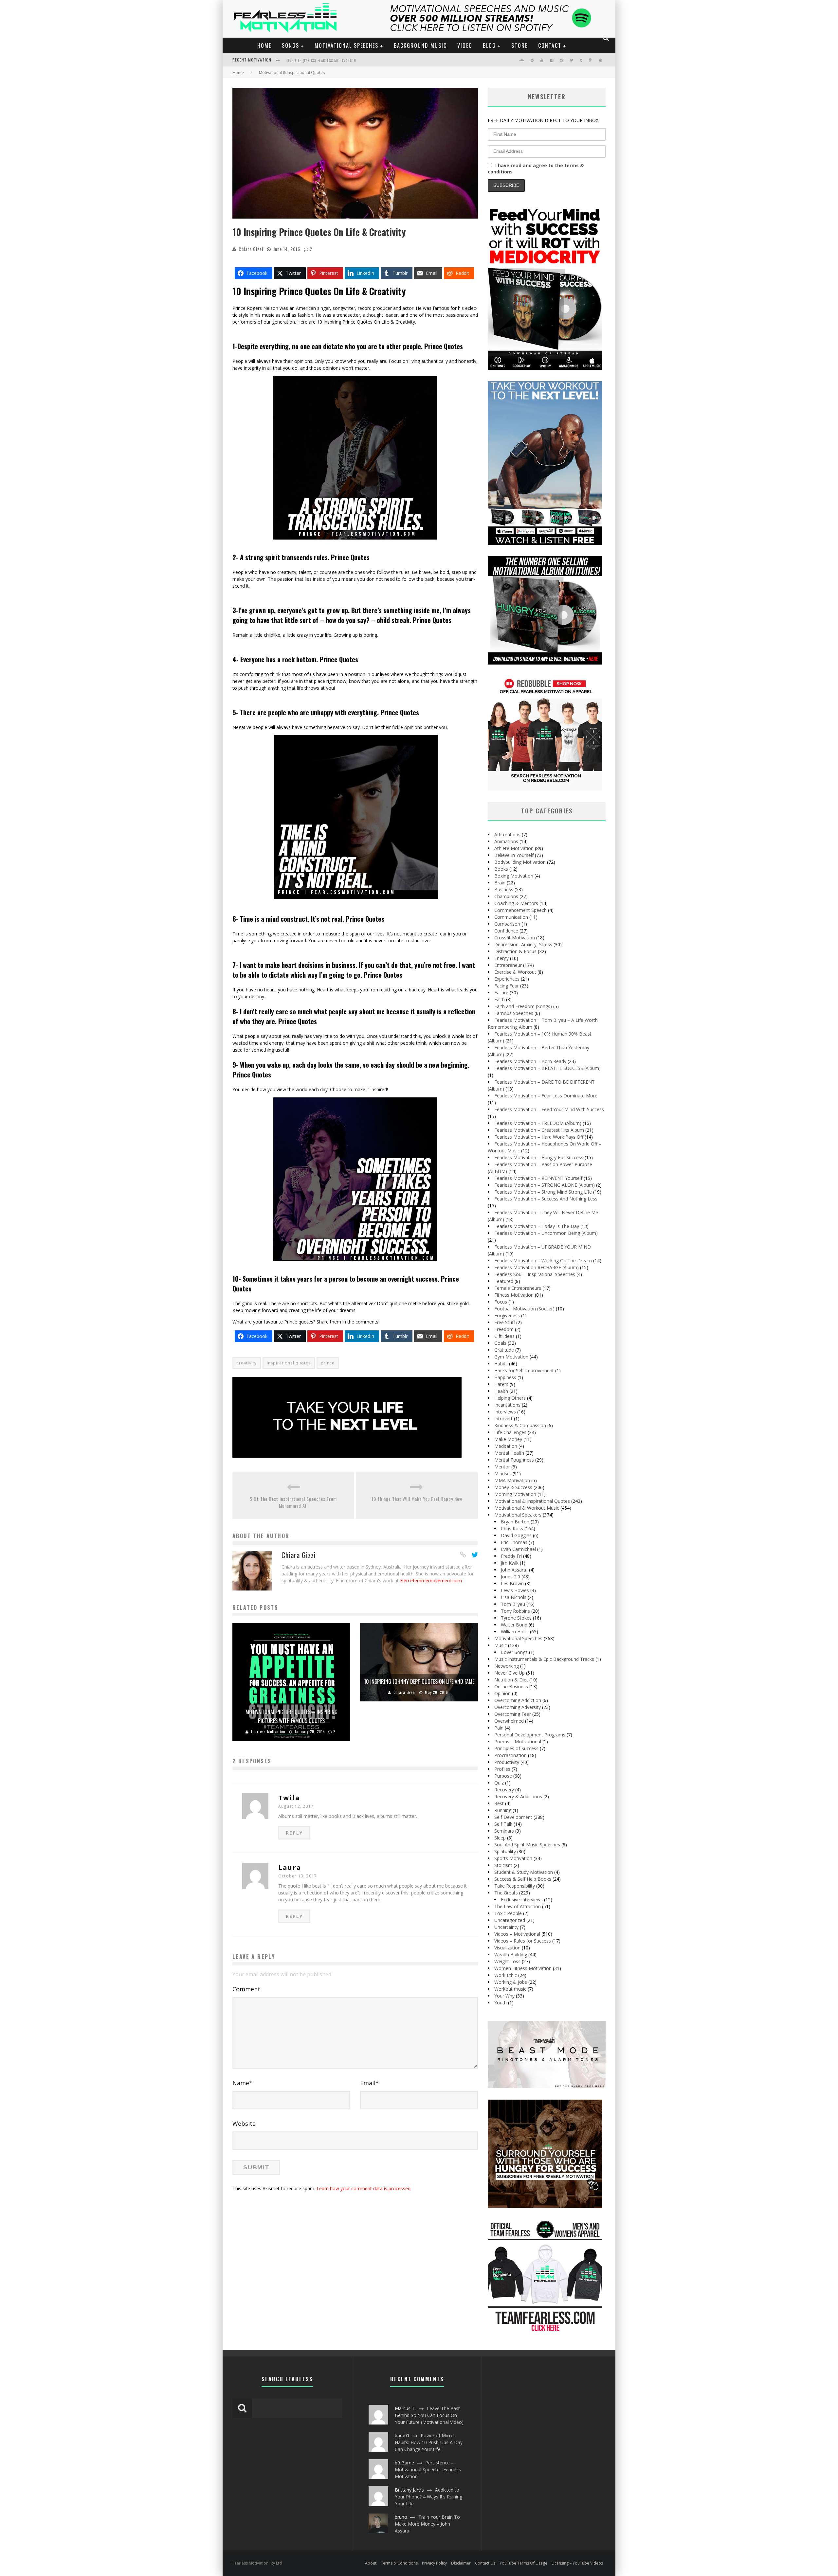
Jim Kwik (510, 1563)
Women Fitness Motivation (523, 1968)
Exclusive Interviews (522, 1900)
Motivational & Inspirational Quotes (532, 1501)
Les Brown (512, 1583)
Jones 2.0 (510, 1577)
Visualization (507, 1948)
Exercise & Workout (515, 972)
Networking (507, 1666)
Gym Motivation (511, 1357)
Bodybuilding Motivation (520, 862)
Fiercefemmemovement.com (431, 1581)
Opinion (502, 1693)
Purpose (503, 1776)
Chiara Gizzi (251, 249)
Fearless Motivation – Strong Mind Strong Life (543, 1192)
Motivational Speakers (518, 1515)
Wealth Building (511, 1954)
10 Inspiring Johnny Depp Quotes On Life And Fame (419, 1681)
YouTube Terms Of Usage (523, 2563)
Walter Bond (514, 1625)
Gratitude (504, 1350)
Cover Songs (514, 1652)
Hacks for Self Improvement (524, 1370)
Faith (500, 999)
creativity (247, 1363)
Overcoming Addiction (518, 1700)
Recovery (504, 1790)
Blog (489, 45)
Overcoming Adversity (518, 1707)
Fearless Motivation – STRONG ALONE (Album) (545, 1185)
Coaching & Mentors (516, 903)
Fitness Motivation (514, 1295)
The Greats (506, 1893)
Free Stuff (505, 1322)
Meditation (506, 1446)
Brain (500, 883)
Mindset (503, 1474)
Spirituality (505, 1851)
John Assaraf (514, 1570)
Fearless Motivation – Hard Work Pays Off (539, 1137)
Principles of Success (516, 1748)
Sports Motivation (513, 1858)
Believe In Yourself (514, 855)
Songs (291, 45)
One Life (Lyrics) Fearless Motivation (321, 61)
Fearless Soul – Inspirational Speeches (535, 1274)
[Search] (606, 38)
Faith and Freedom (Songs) (523, 1006)
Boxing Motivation (514, 876)
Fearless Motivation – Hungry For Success (539, 1157)
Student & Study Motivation (524, 1872)
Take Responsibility (515, 1886)
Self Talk (503, 1824)
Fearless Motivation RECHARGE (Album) (537, 1267)
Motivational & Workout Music (527, 1508)
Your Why (504, 1996)
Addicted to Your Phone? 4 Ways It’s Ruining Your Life (428, 2497)
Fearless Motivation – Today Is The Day (537, 1226)
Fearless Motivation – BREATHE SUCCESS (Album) (547, 1068)
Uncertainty (506, 1927)
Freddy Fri (511, 1556)
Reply (294, 1833)
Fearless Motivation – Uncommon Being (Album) (546, 1233)
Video (465, 45)
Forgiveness (507, 1315)
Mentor (502, 1467)
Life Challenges (510, 1432)
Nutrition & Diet (511, 1680)
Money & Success (513, 1487)
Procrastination (510, 1755)
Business (504, 889)
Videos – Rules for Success (523, 1941)
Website (244, 2123)
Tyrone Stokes (516, 1618)
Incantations (507, 1405)
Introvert (503, 1419)
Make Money (508, 1439)
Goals (500, 1343)
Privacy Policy (434, 2563)
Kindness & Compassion (520, 1425)
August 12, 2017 (296, 1806)
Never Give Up (510, 1673)
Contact (550, 45)
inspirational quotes (289, 1363)
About (371, 2563)
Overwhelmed (509, 1721)
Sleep (500, 1838)
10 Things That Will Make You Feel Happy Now (417, 1499)
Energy (501, 958)
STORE (519, 45)
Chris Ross (512, 1528)
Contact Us (485, 2563)
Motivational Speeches (346, 45)
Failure (501, 993)
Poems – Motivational (518, 1741)
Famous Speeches (514, 1013)
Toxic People (508, 1913)
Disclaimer (461, 2563)
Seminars (504, 1831)
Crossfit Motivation (515, 938)
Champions (506, 896)
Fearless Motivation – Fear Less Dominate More (546, 1096)
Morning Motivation (515, 1494)
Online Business (511, 1687)
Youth (501, 2003)
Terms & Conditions (399, 2563)
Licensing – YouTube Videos (577, 2563)
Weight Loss (507, 1961)
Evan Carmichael (518, 1549)
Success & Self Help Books (523, 1879)
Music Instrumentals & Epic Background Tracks (544, 1659)
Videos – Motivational (517, 1934)
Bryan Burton (515, 1522)
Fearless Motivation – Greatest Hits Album (539, 1130)
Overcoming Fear (513, 1714)
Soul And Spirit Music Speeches (527, 1845)
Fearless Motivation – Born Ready (530, 1061)
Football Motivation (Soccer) (524, 1309)
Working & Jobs (511, 1982)
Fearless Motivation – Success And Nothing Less (546, 1199)
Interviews (505, 1412)
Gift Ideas (504, 1336)
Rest (499, 1803)
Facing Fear (507, 986)
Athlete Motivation (514, 848)
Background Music (420, 45)
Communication (511, 917)
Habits (501, 1364)
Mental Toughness (514, 1460)
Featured (504, 1281)
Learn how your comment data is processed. (364, 2188)
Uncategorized (510, 1920)
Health (501, 1391)
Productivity (507, 1762)
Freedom (504, 1329)
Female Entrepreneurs (518, 1288)
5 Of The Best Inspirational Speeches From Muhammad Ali (293, 1502)
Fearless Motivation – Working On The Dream (543, 1261)
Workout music (510, 1989)
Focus (501, 1302)
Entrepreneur (508, 965)
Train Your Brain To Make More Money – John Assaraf (427, 2524)
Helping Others (510, 1398)
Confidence (506, 931)
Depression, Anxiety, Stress (523, 944)
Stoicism (503, 1865)
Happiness (505, 1377)
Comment (246, 1989)
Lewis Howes (515, 1590)
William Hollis (515, 1632)
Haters (501, 1384)
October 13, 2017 (298, 1876)
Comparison (507, 924)
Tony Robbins (515, 1611)
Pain (499, 1728)
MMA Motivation (512, 1480)
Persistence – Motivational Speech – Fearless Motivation (428, 2469)
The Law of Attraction (518, 1906)
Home (264, 45)
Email (369, 2083)
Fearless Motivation (268, 1732)
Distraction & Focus (515, 951)
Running (503, 1810)
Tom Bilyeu (513, 1604)
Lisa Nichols (514, 1597)
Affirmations (507, 835)
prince (328, 1363)
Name (242, 2083)
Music (501, 1645)
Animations (506, 841)
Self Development (513, 1817)
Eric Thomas (514, 1542)
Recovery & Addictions (518, 1796)
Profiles (502, 1769)
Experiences (507, 979)
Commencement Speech (520, 910)
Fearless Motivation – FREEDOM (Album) (538, 1123)
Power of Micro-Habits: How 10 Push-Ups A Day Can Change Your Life (429, 2442)
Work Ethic (506, 1975)
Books (501, 869)
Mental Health (509, 1453)
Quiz (499, 1783)
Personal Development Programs (530, 1735)
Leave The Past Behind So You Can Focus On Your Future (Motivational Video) (429, 2415)
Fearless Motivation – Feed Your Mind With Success (549, 1109)
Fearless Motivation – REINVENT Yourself (538, 1178)
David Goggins (516, 1535)
